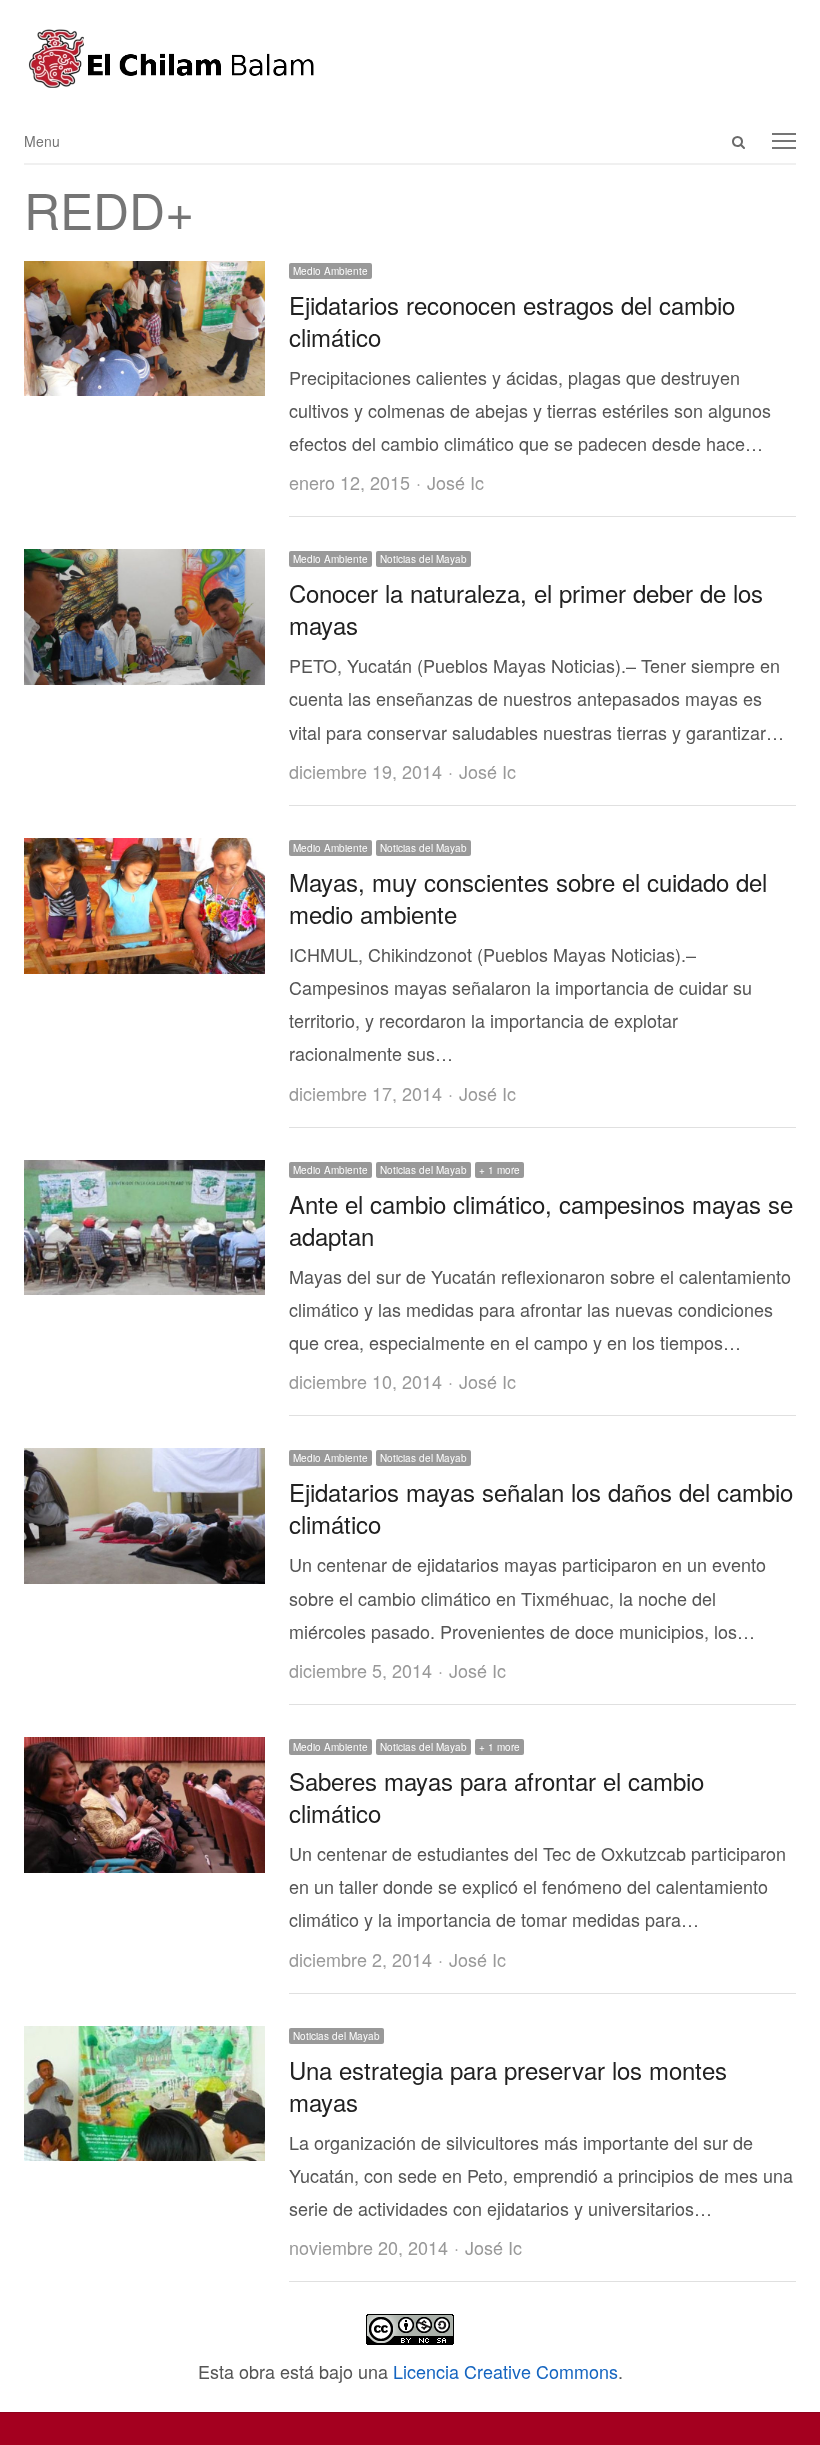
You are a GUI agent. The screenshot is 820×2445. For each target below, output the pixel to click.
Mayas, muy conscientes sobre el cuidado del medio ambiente (528, 897)
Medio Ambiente (330, 271)
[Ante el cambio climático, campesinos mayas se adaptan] (144, 1176)
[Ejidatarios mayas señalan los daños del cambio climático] (144, 1464)
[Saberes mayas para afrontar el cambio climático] (144, 1753)
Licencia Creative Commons (505, 2371)
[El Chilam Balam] (410, 58)
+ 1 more (499, 1170)
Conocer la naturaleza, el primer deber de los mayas (526, 608)
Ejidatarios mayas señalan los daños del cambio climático (541, 1507)
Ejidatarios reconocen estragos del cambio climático (512, 320)
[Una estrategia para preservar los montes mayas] (144, 2042)
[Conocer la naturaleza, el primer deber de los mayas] (144, 565)
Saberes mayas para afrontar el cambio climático (496, 1796)
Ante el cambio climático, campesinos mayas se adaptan (541, 1219)
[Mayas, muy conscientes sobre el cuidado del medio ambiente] (144, 854)
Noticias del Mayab (423, 559)
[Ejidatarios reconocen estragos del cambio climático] (144, 277)
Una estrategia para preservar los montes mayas (508, 2085)
